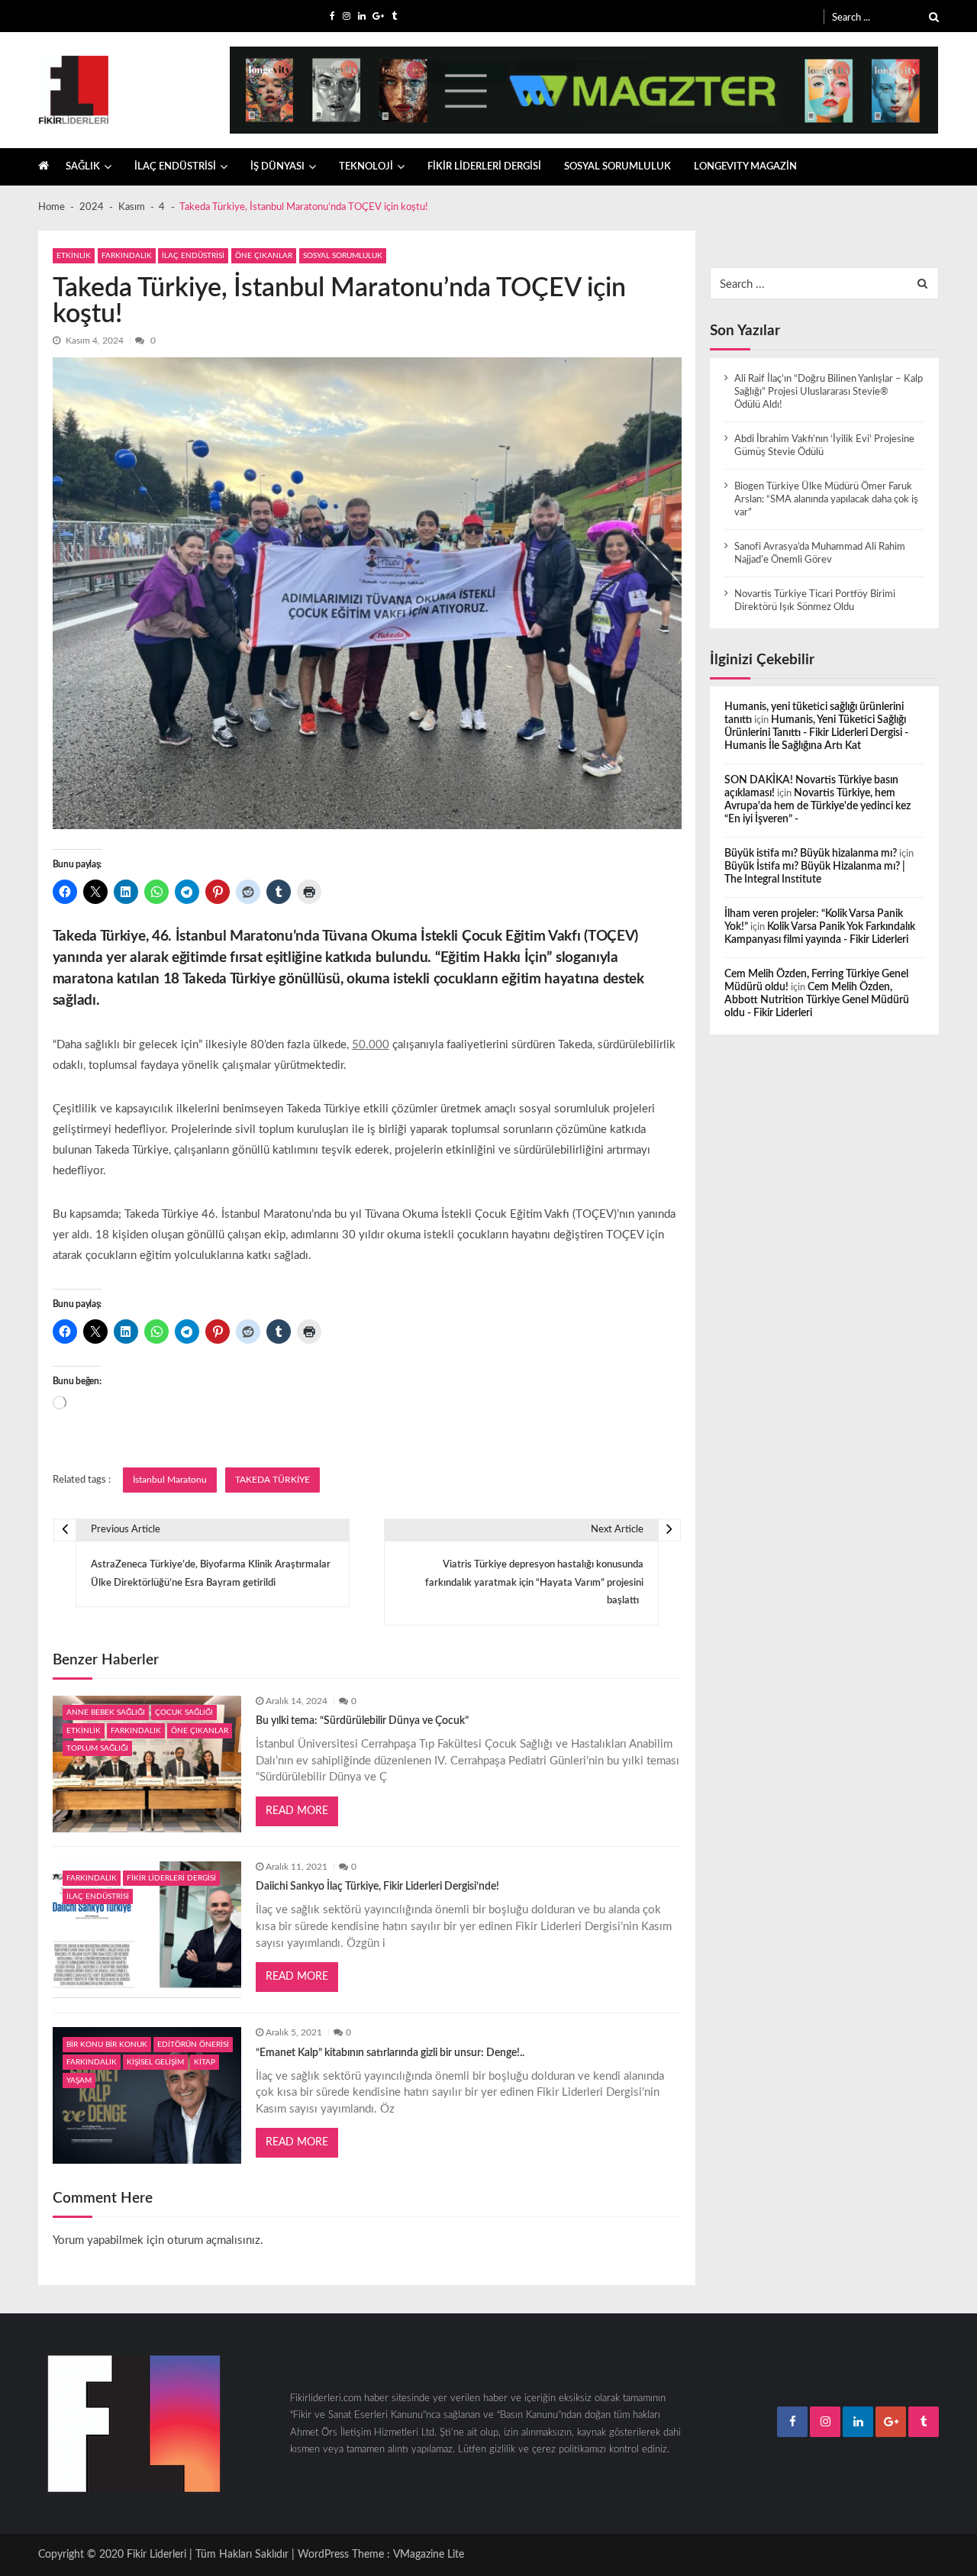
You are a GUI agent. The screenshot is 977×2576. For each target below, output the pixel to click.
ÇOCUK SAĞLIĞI (184, 1712)
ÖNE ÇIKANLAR (264, 256)
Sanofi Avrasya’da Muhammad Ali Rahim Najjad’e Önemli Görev (820, 553)
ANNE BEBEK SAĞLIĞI (106, 1712)
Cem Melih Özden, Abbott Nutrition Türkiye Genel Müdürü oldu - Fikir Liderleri (817, 1000)
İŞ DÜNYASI (277, 166)
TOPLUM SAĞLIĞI (97, 1748)
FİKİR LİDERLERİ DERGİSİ (484, 166)
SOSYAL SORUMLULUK (617, 166)
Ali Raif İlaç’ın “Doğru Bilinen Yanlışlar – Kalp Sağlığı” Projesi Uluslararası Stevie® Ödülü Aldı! (829, 392)
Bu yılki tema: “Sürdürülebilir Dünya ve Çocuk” (362, 1721)
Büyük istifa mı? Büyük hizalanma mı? (811, 854)
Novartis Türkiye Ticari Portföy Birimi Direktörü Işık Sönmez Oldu (815, 600)
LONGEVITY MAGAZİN (745, 166)
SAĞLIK (83, 166)
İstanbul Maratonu (170, 1480)
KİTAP (205, 2062)
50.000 (371, 1045)
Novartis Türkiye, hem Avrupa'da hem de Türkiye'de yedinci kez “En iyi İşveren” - (817, 806)
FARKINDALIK (127, 256)
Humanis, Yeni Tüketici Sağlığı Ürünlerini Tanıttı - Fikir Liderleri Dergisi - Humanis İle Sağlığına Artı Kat (816, 733)
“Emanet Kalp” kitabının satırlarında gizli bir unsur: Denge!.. (390, 2053)
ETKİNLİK (74, 256)
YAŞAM (79, 2080)
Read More (297, 1811)
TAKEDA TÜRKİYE (272, 1480)
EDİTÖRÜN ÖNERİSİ (193, 2045)
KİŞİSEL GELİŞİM (155, 2062)
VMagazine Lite (429, 2555)
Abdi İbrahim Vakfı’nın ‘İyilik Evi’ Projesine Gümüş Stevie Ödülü (824, 445)
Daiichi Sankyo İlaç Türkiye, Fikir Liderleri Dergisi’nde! (377, 1887)
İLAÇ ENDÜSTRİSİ (175, 166)
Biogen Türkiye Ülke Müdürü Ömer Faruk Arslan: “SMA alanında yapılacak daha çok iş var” (826, 499)
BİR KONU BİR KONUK (107, 2045)
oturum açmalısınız (214, 2240)
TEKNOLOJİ (366, 166)
